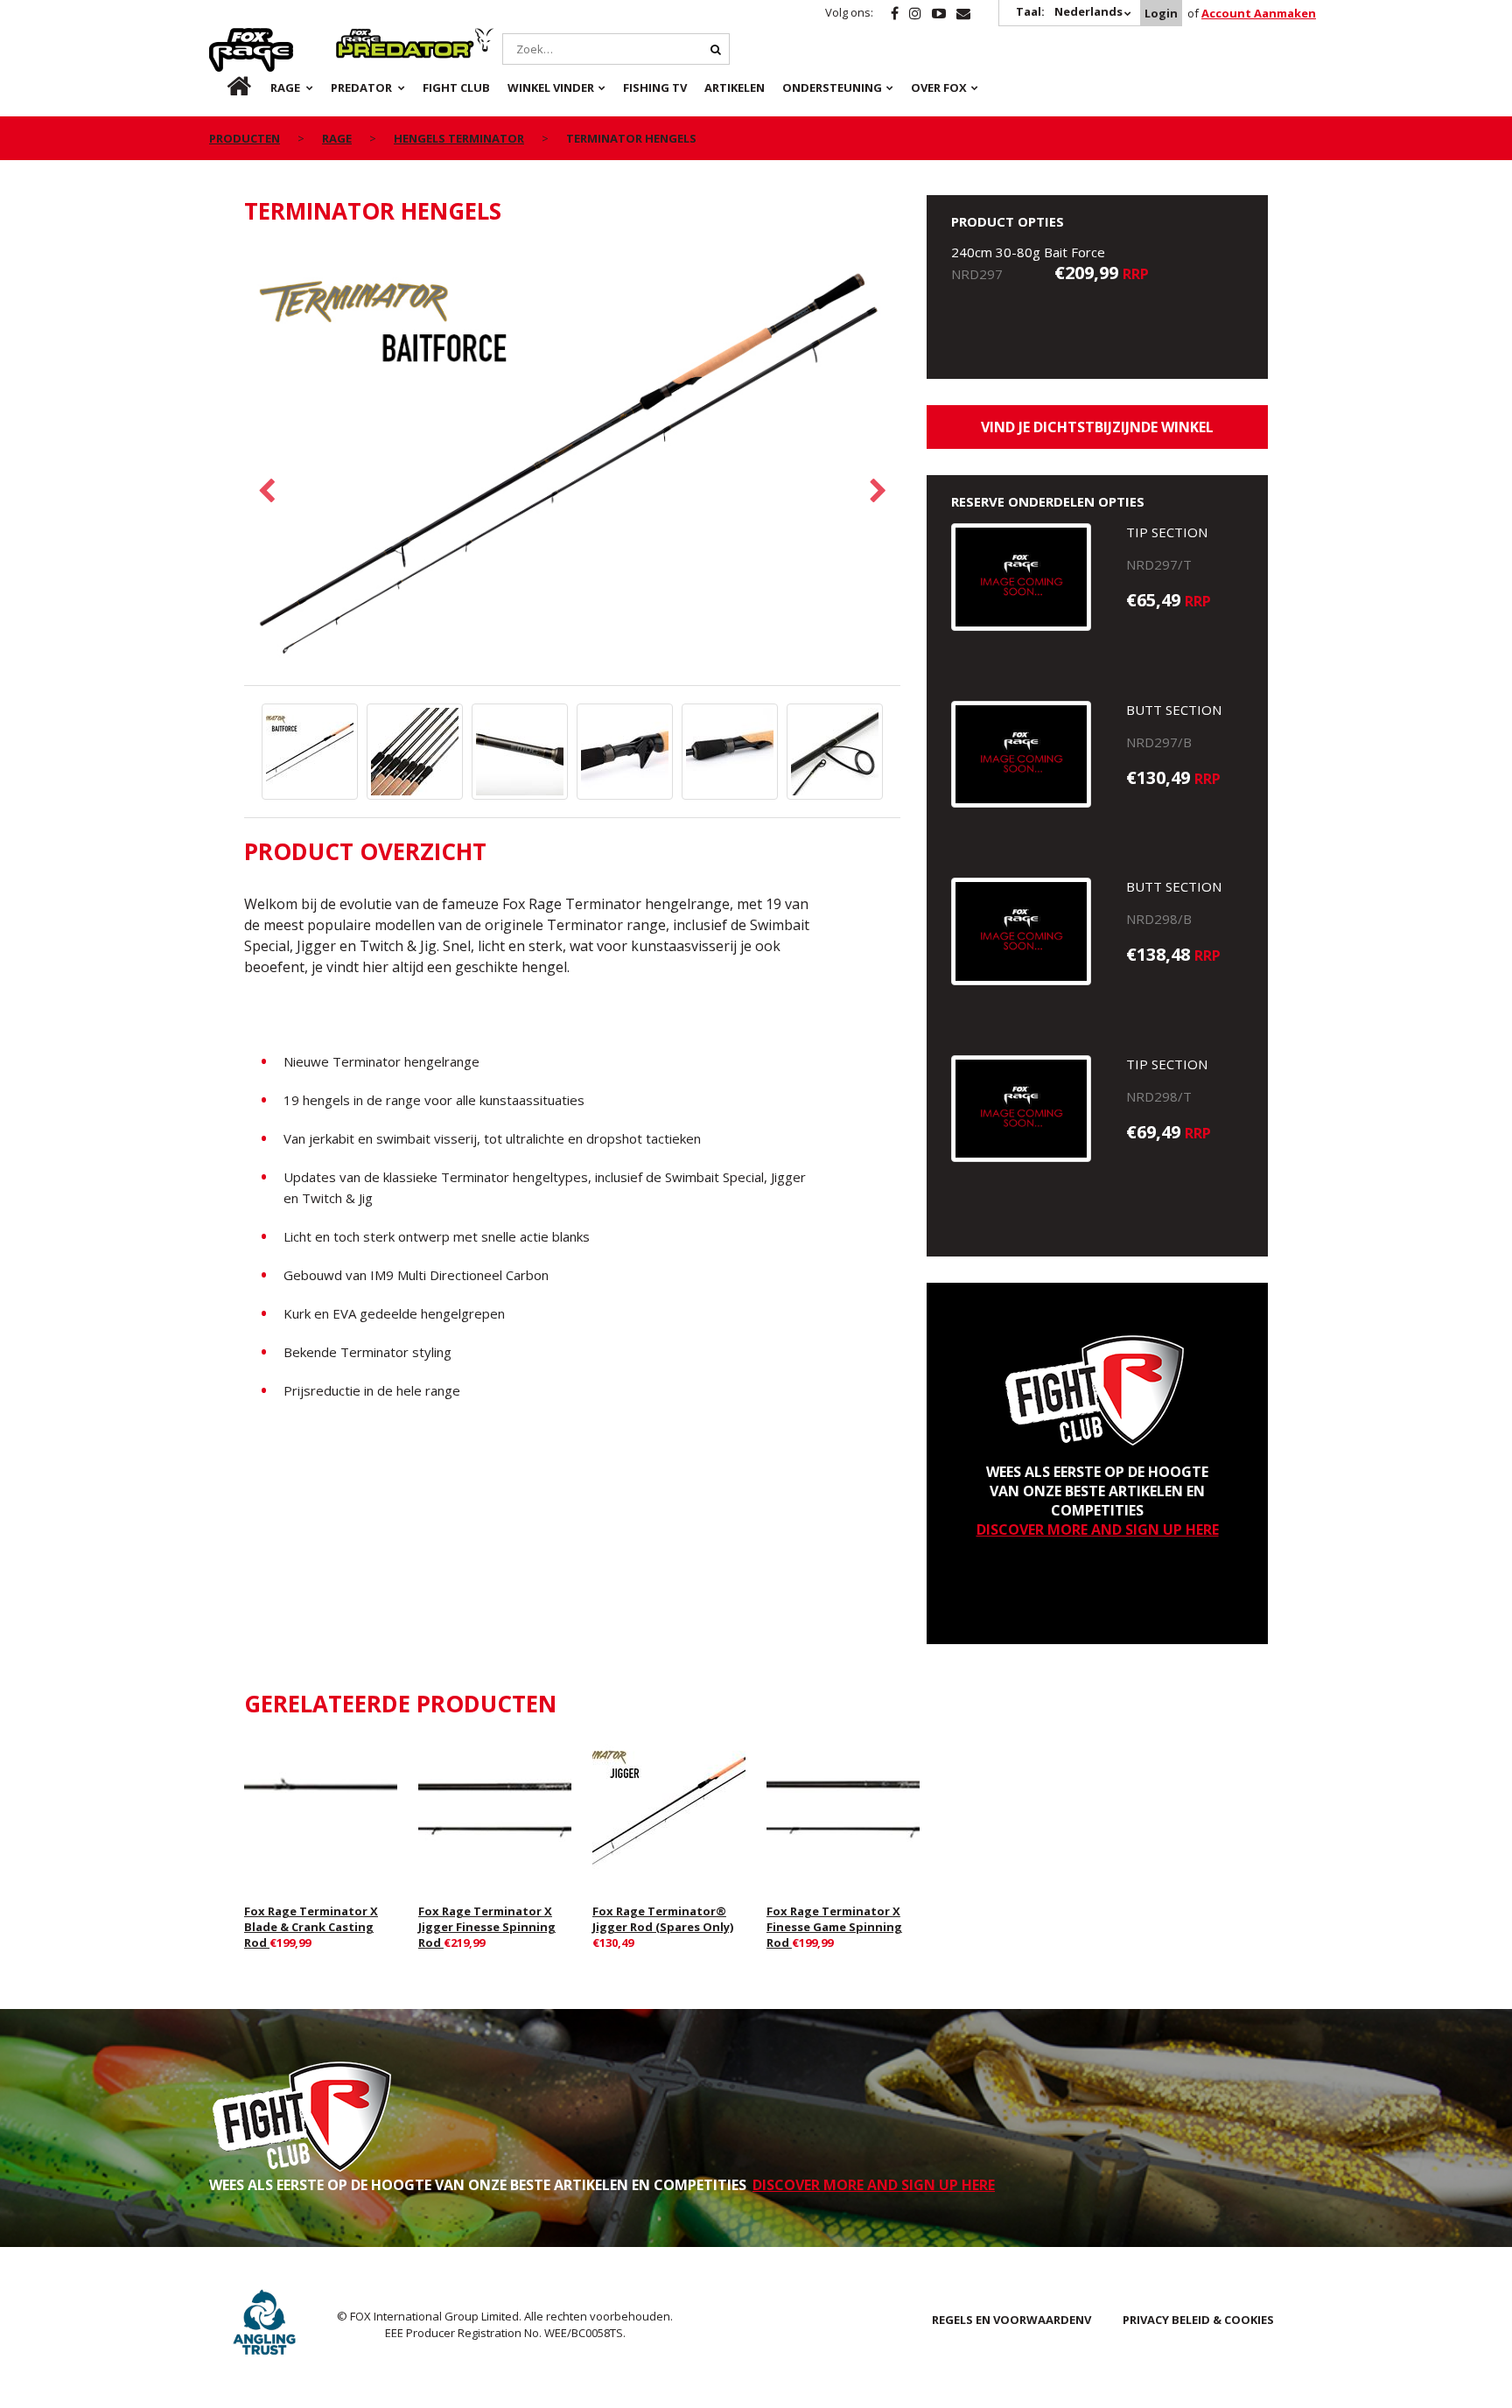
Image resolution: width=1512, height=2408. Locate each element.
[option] (572, 465)
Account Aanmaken (1259, 13)
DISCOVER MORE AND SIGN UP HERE (1098, 1529)
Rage (226, 38)
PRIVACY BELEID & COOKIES (1198, 2320)
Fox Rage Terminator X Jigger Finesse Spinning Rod (487, 1927)
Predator (365, 38)
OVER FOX (939, 87)
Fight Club (456, 87)
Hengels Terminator (459, 138)
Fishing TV (655, 87)
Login (1161, 13)
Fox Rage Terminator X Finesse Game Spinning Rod (834, 1927)
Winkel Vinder (551, 87)
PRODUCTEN (245, 138)
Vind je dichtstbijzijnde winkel (1097, 427)
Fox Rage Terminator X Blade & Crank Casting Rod (311, 1927)
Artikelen (735, 87)
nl (224, 87)
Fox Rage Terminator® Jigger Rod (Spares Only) (663, 1919)
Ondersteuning (832, 87)
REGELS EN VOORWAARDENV (1011, 2320)
